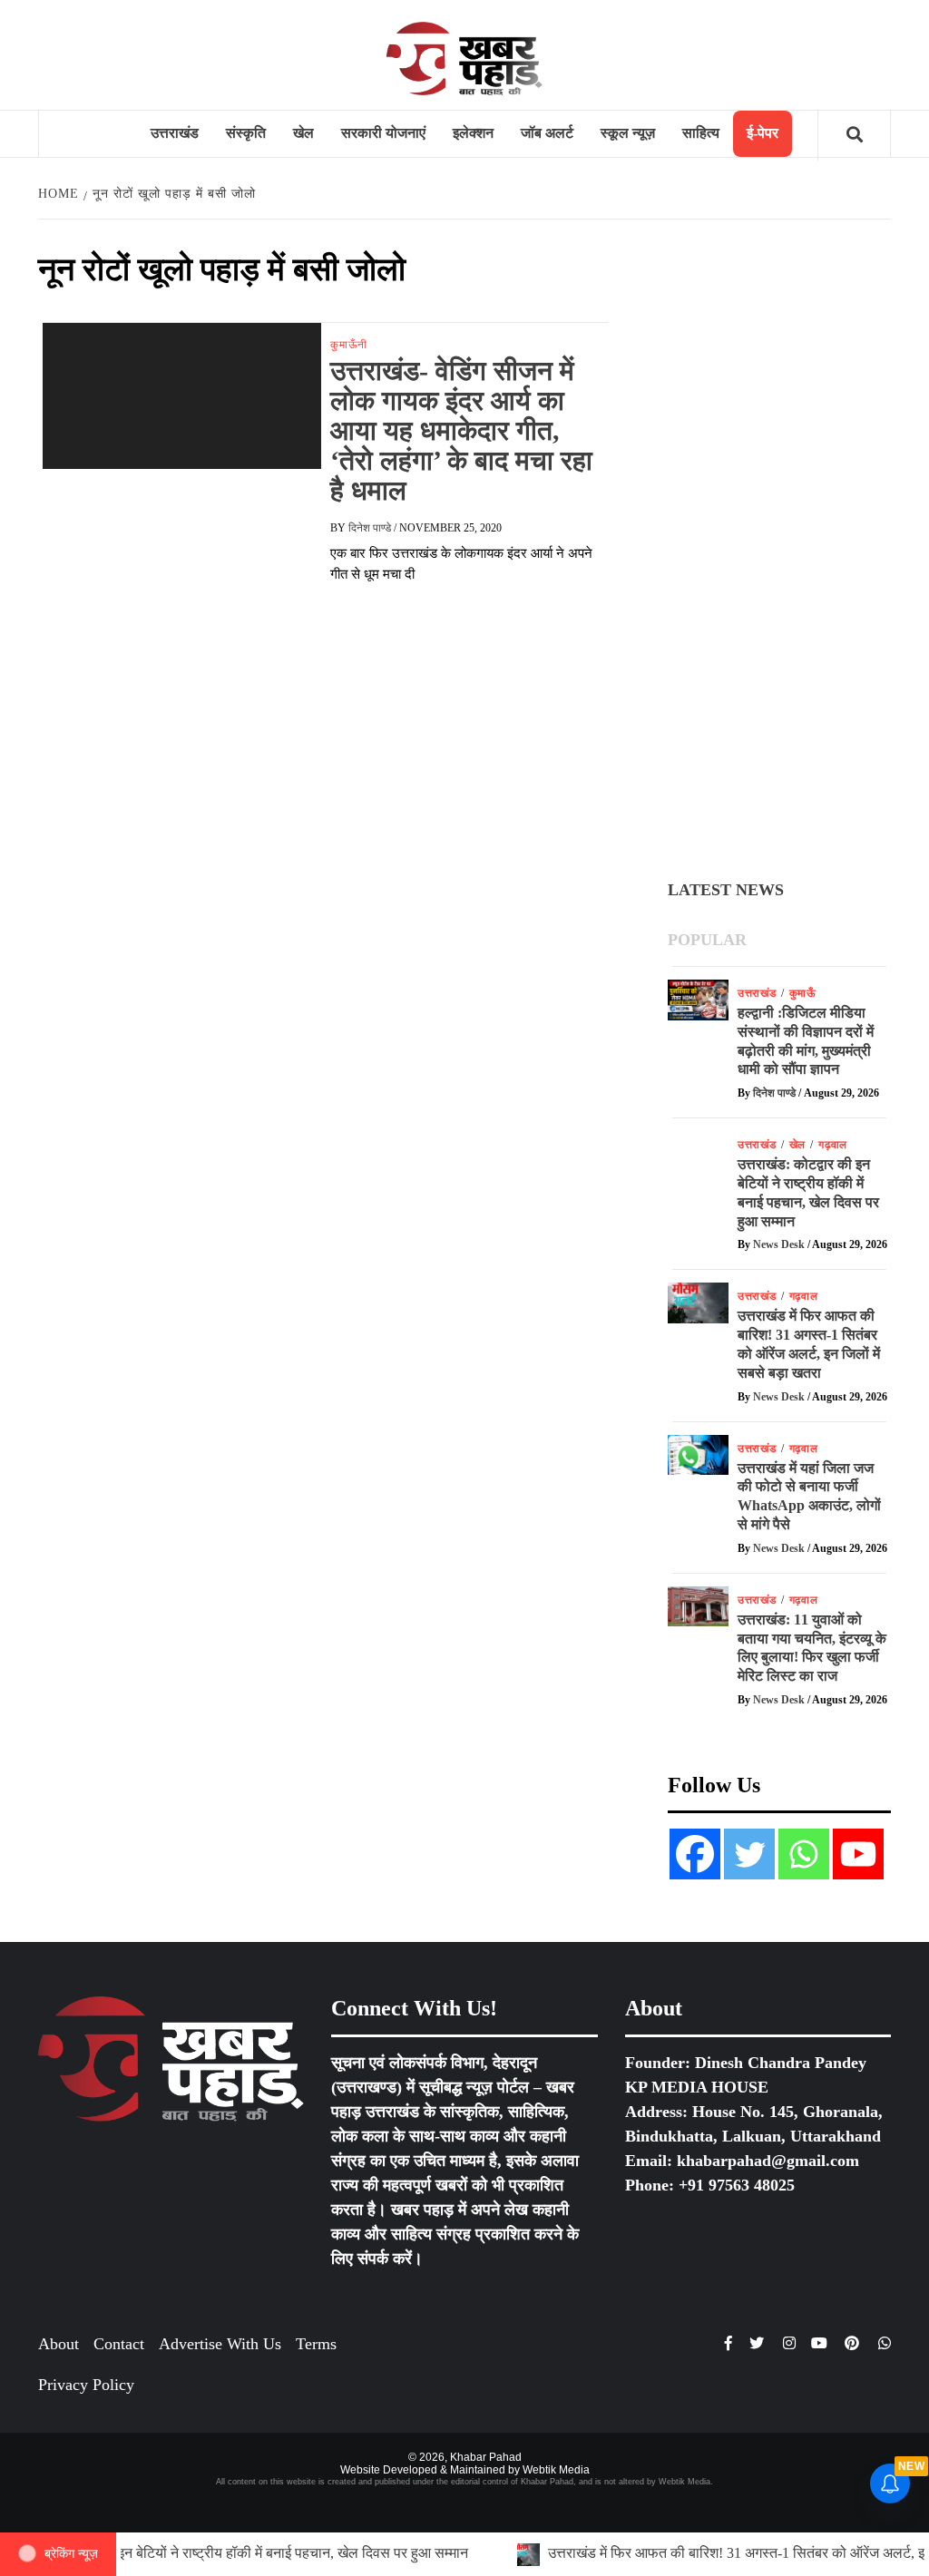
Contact (119, 2344)
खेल (303, 133)
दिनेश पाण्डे (371, 528)
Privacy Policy (86, 2385)
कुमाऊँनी (349, 345)
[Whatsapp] (804, 1854)
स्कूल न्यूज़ (628, 133)
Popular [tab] (707, 940)
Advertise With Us (220, 2344)
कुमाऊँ (803, 993)
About (59, 2344)
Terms (316, 2344)
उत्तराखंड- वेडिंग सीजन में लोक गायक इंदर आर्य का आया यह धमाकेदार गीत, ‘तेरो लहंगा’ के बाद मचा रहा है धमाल (461, 430)
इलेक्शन (473, 133)
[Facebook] (695, 1854)
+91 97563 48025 (737, 2185)
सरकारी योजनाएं (383, 133)
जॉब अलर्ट (547, 133)
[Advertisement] (779, 551)
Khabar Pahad (486, 2457)
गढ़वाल (833, 1145)
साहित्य (701, 133)
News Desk (780, 1244)
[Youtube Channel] (858, 1854)
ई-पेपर (763, 133)
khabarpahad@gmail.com (768, 2161)
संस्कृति (246, 133)
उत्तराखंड (175, 133)
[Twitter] (749, 1854)
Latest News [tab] (726, 890)
